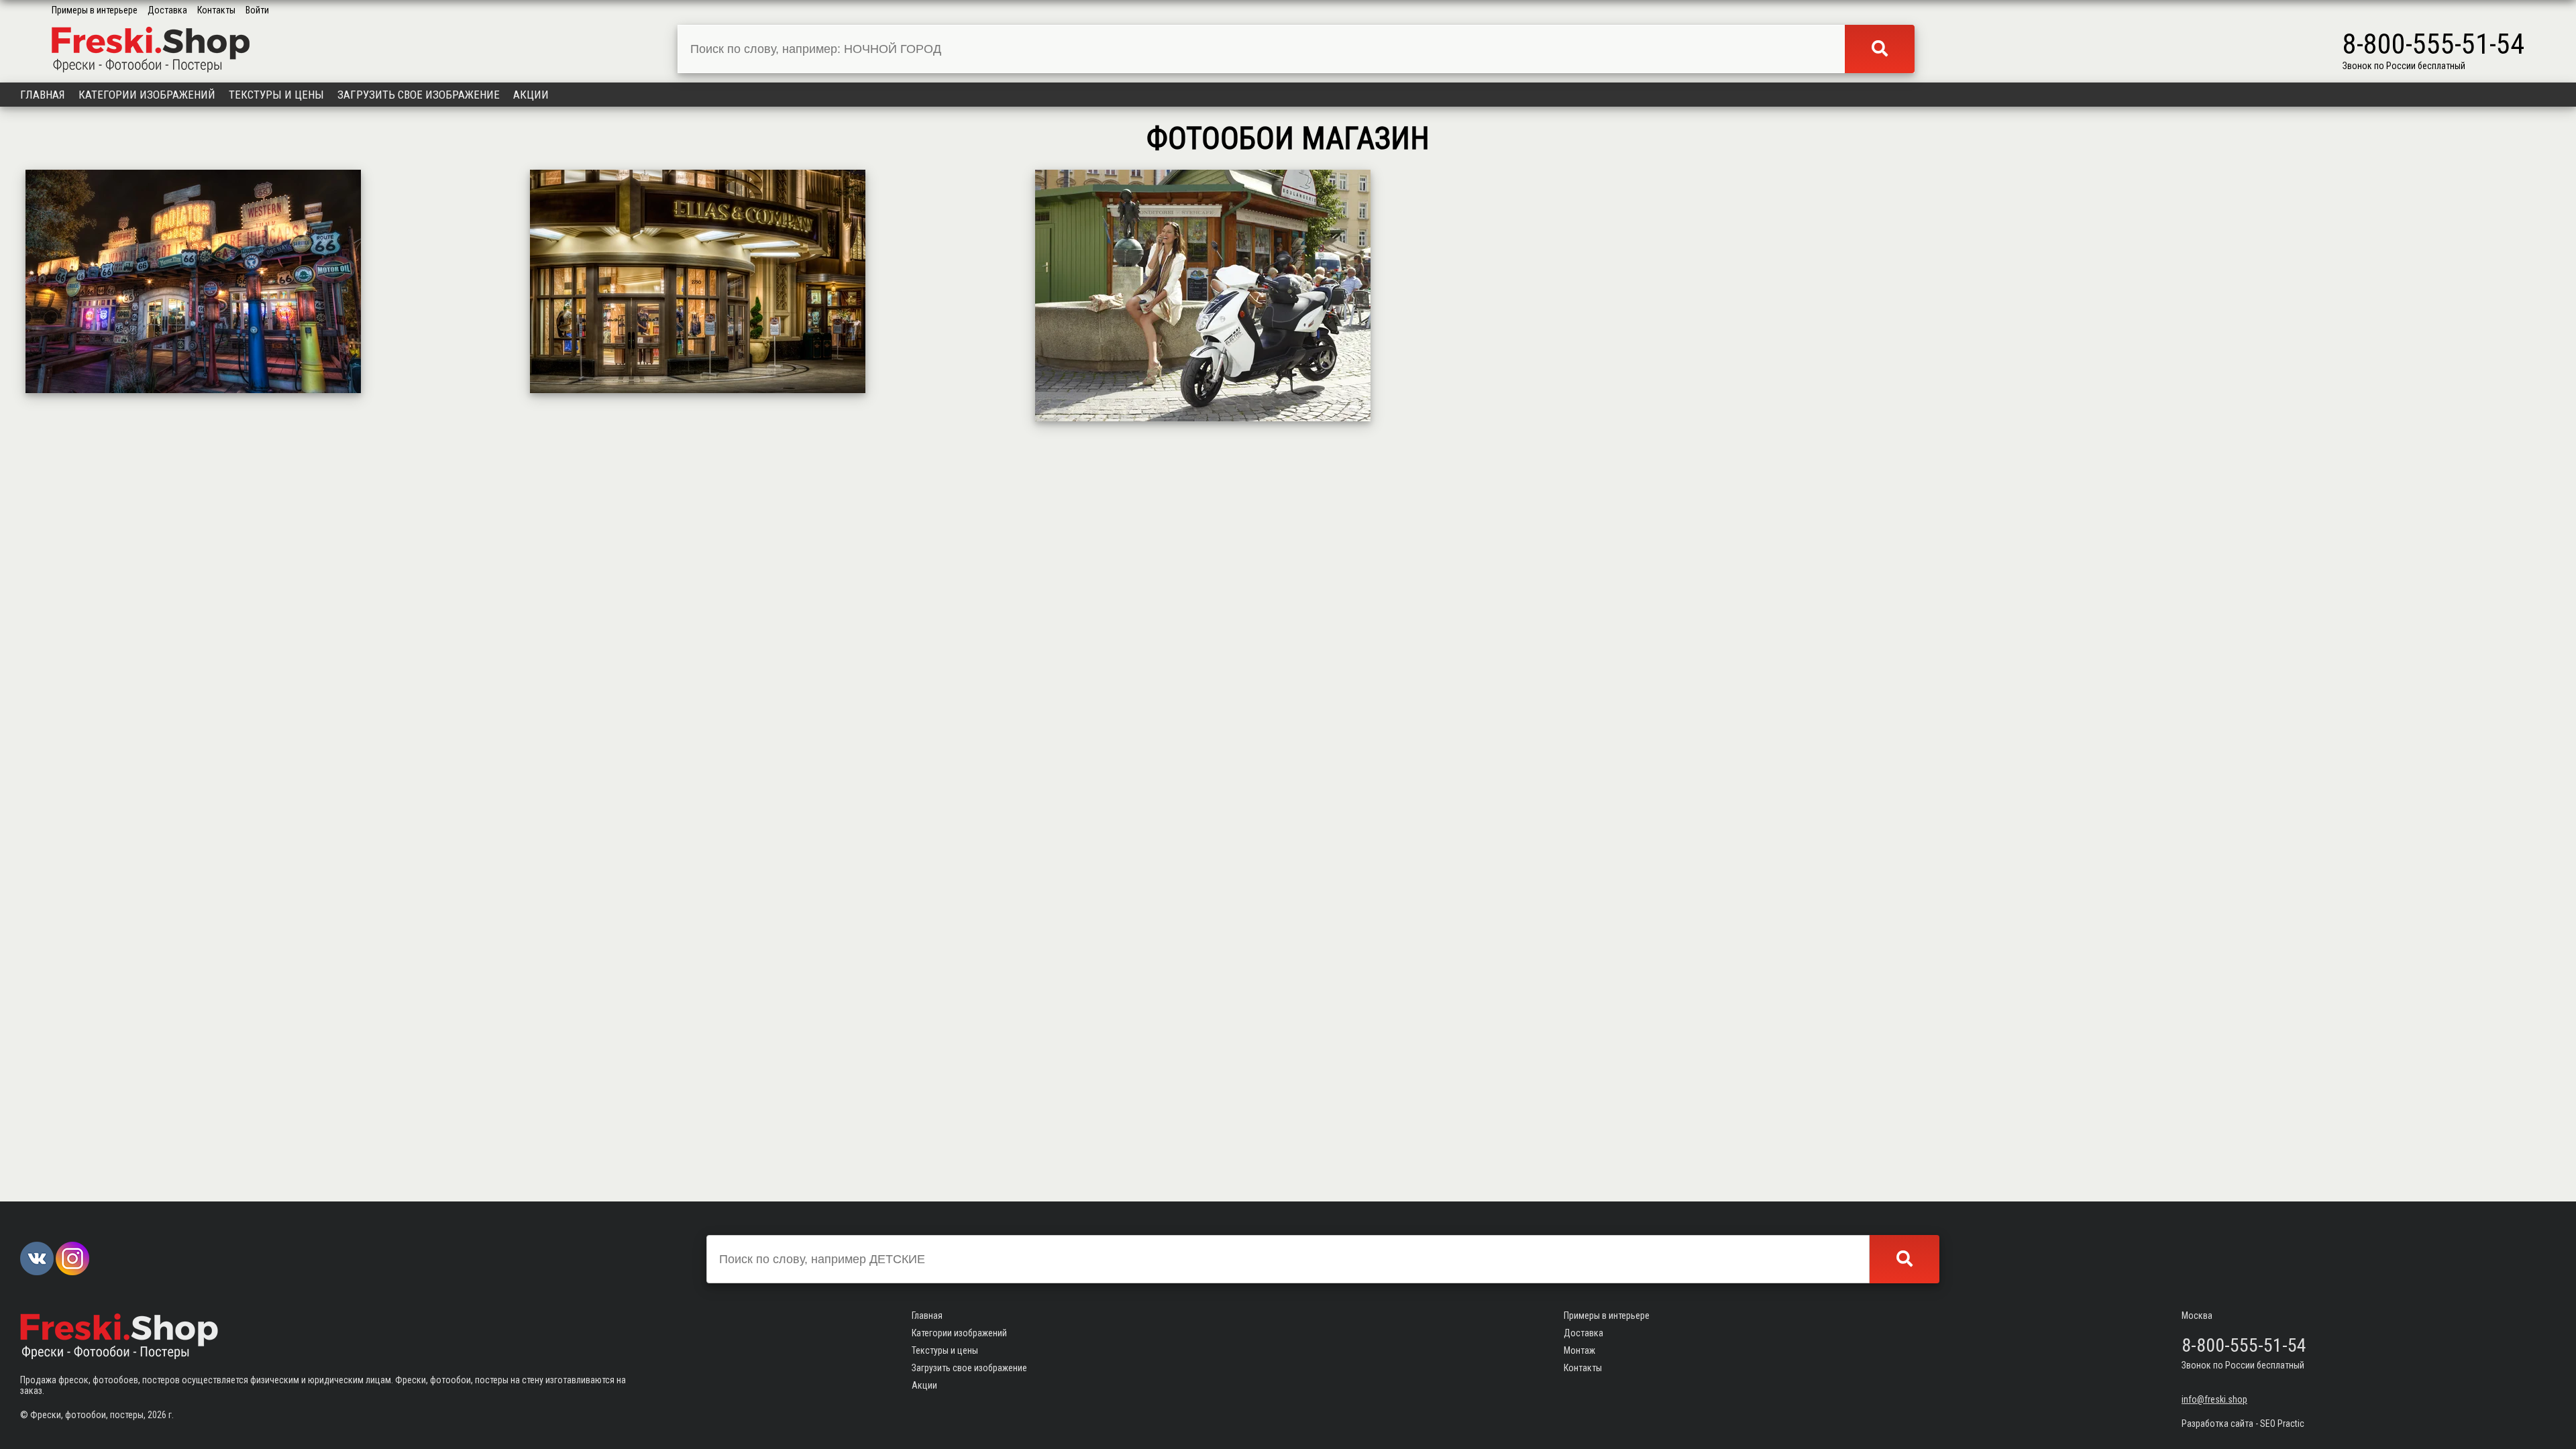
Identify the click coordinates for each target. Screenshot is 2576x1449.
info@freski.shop (2214, 1399)
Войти (257, 10)
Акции (531, 95)
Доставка (167, 10)
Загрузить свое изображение (419, 95)
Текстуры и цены (276, 95)
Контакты (216, 10)
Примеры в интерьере (95, 10)
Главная (43, 95)
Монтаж (1579, 1350)
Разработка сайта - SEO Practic (2243, 1424)
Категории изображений (147, 95)
